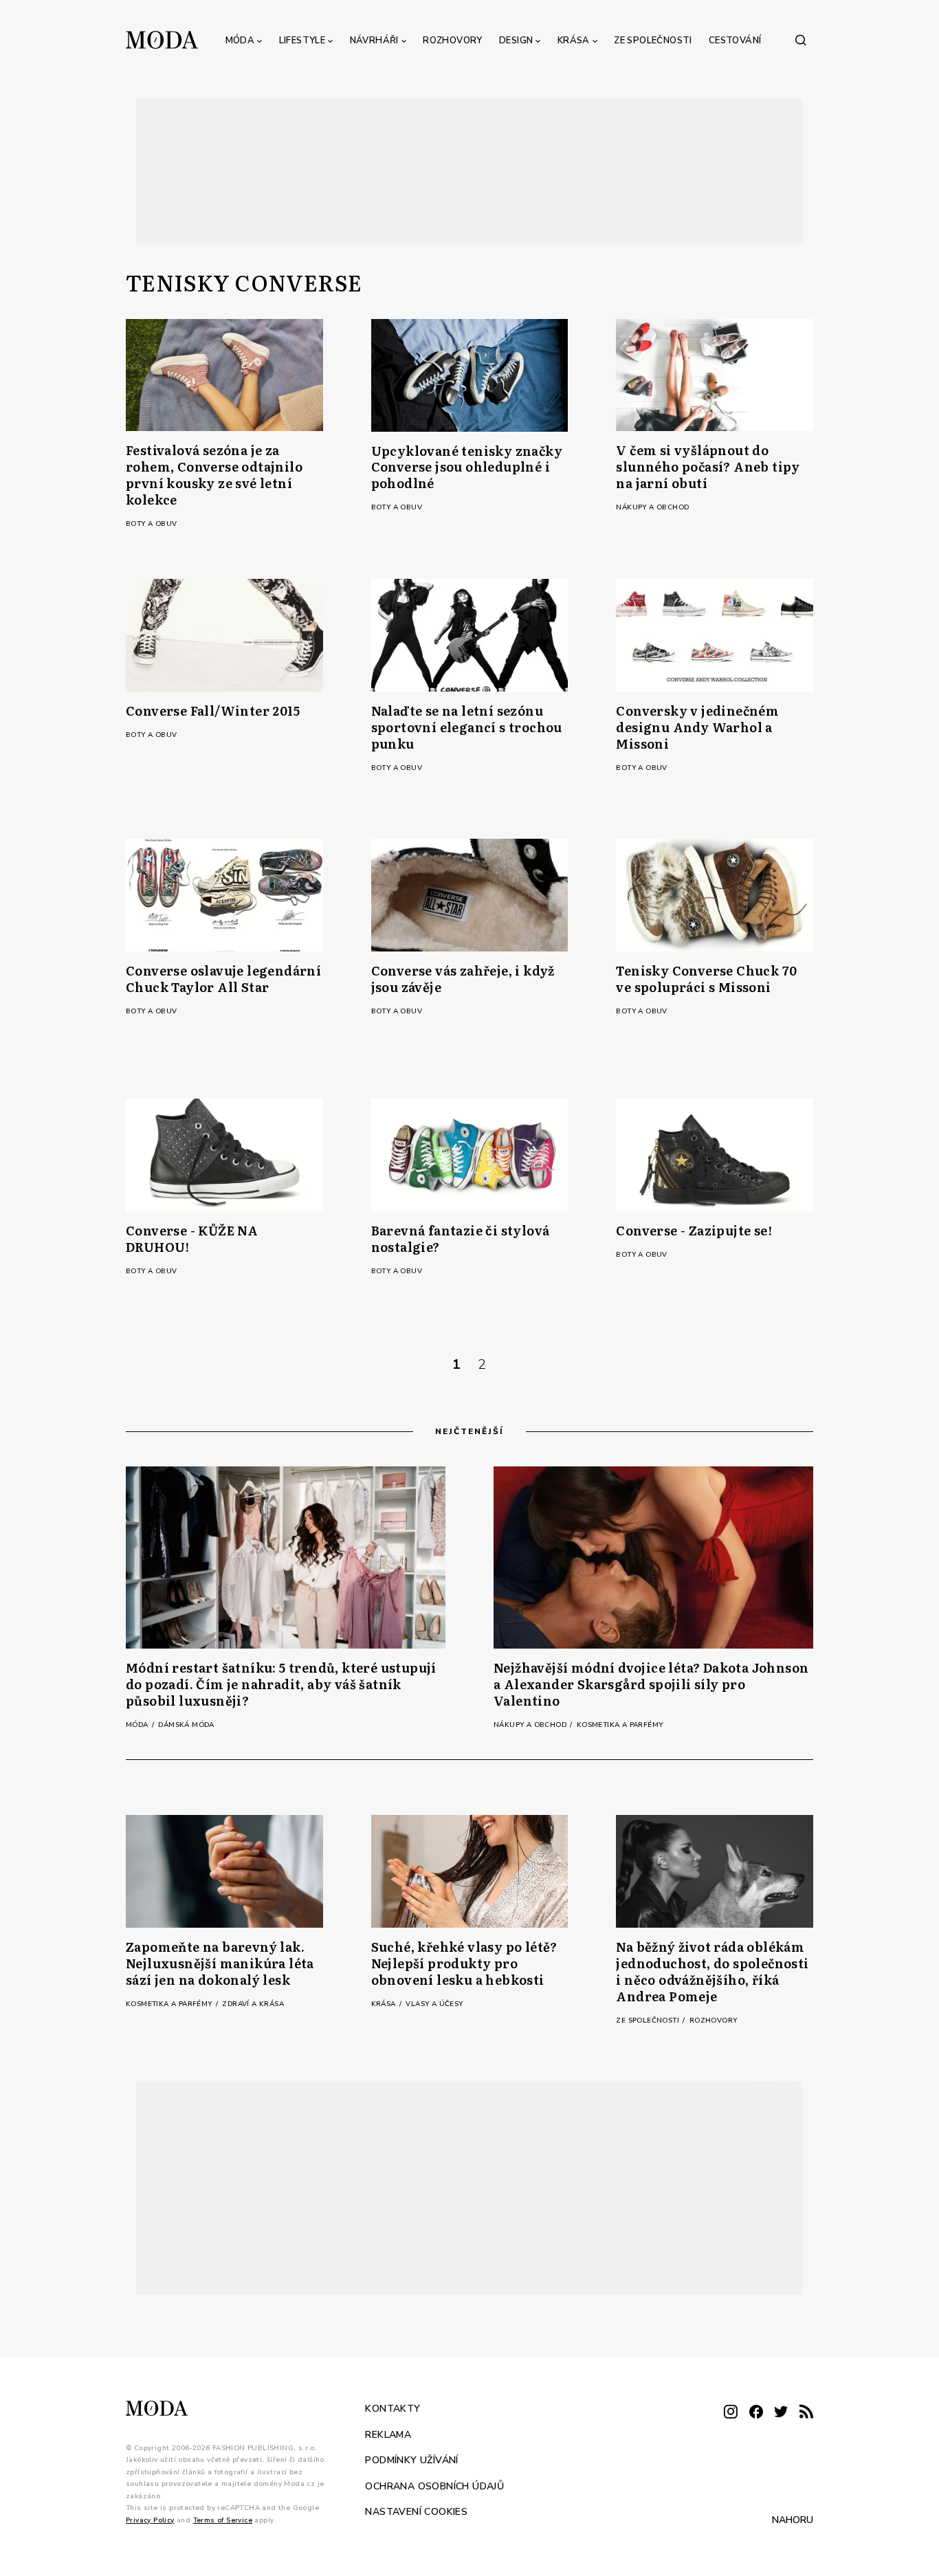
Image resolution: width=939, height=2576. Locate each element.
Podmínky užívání (411, 2460)
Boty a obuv (151, 524)
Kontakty (393, 2409)
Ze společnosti (653, 41)
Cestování (735, 41)
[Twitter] (781, 2413)
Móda (240, 41)
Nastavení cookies (416, 2512)
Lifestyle (302, 41)
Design (516, 41)
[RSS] (806, 2413)
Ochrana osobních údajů (434, 2486)
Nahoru (793, 2520)
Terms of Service (223, 2520)
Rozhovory (453, 41)
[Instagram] (731, 2413)
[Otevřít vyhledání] (801, 40)
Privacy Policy (150, 2520)
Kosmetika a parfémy (620, 1725)
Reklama (388, 2435)
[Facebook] (756, 2413)
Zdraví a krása (253, 2004)
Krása (574, 41)
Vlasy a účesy (434, 2004)
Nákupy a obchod (652, 507)
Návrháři (374, 41)
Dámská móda (186, 1725)
